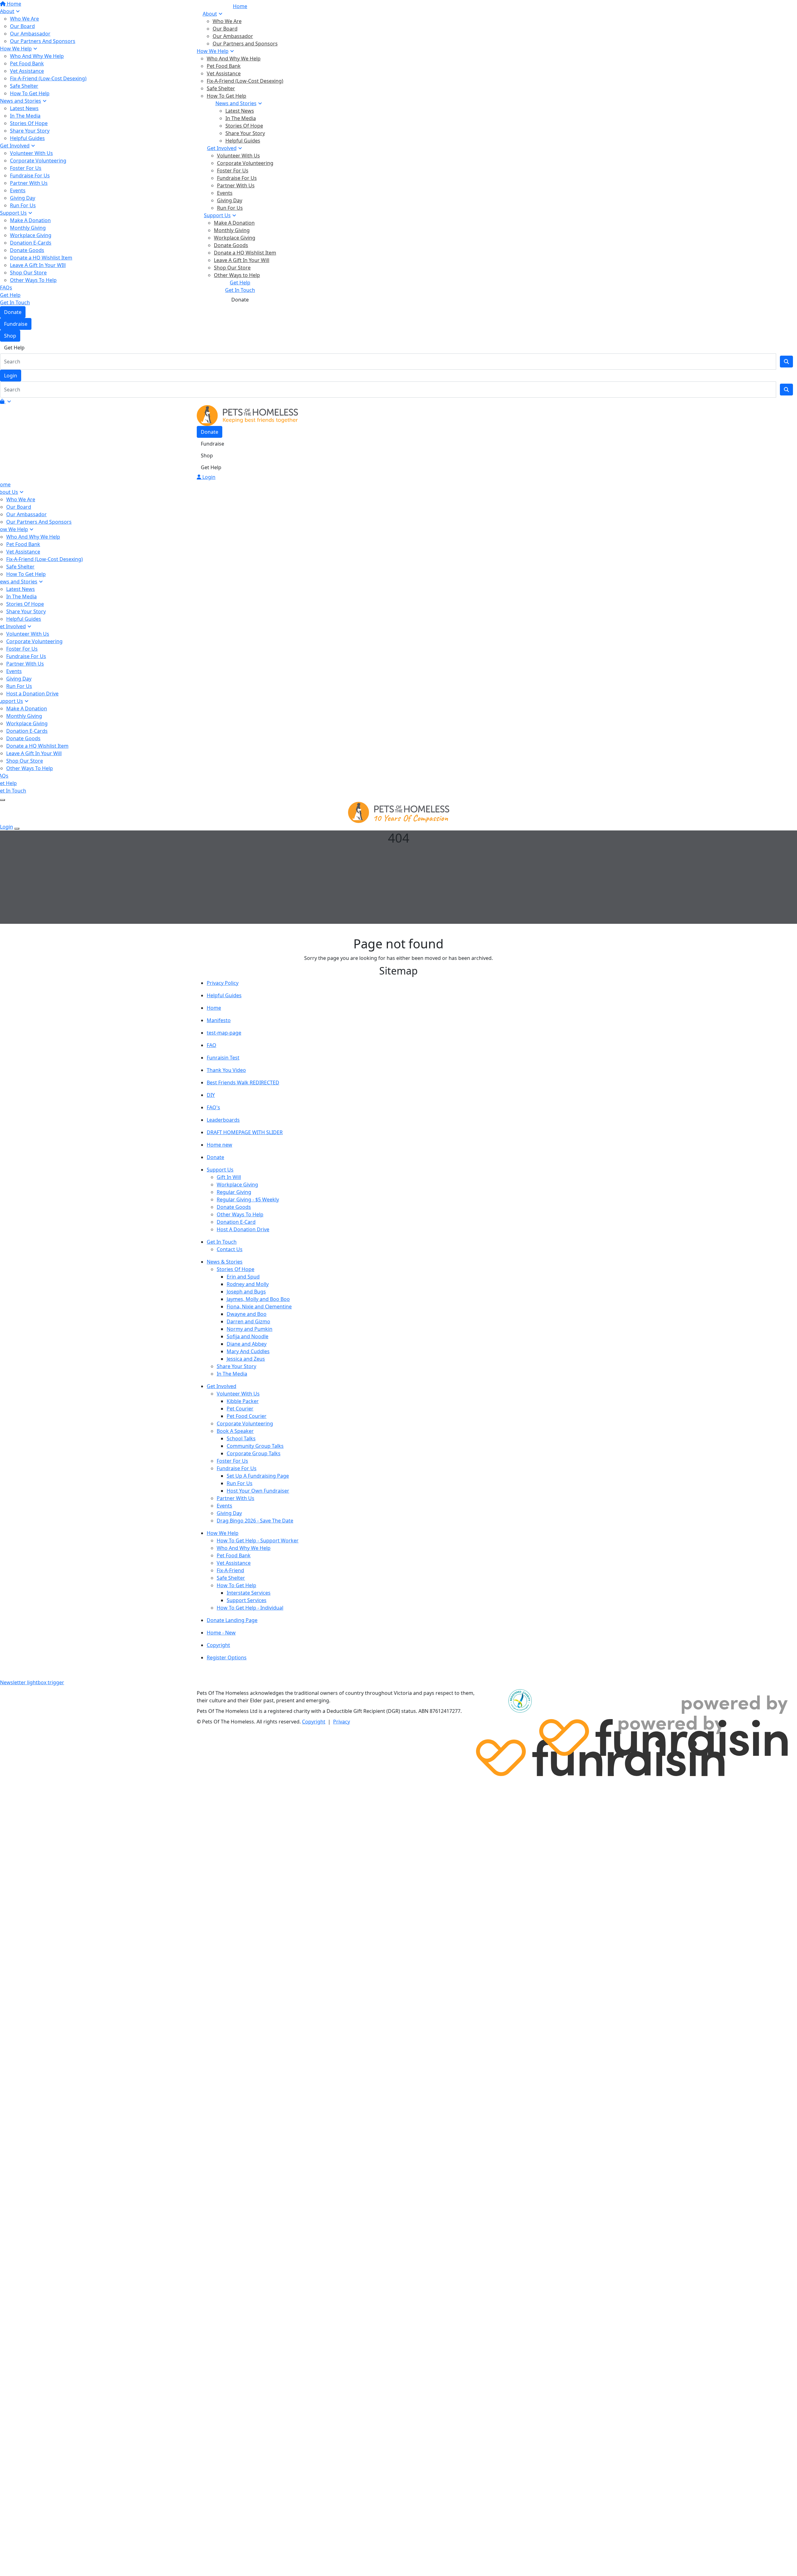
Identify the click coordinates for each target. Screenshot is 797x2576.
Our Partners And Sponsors (39, 522)
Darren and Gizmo (248, 1321)
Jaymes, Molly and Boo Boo (258, 1299)
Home (240, 6)
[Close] (17, 829)
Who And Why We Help (234, 58)
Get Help (14, 348)
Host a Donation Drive (32, 694)
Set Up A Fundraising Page (258, 1476)
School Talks (241, 1438)
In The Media (241, 118)
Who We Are (227, 21)
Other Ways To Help (30, 768)
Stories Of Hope (244, 126)
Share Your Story (245, 133)
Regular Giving (234, 1192)
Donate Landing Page (232, 1620)
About (210, 14)
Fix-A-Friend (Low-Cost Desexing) (245, 81)
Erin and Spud (243, 1277)
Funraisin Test (223, 1058)
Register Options (227, 1657)
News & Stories (225, 1262)
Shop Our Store (232, 268)
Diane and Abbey (247, 1344)
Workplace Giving (235, 238)
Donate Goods (231, 245)
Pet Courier (240, 1409)
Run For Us (230, 208)
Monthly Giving (232, 230)
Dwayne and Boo (247, 1314)
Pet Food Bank (224, 66)
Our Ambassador (233, 36)
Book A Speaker (235, 1431)
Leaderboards (223, 1120)
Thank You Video (226, 1070)
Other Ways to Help (237, 275)
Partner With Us (236, 185)
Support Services (247, 1600)
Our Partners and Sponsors (245, 44)
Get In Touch (240, 290)
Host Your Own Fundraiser (258, 1491)
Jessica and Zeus (246, 1359)
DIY (211, 1095)
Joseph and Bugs (246, 1292)
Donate (13, 312)
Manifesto (219, 1020)
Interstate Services (249, 1593)
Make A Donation (234, 223)
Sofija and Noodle (248, 1336)
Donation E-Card (236, 1222)
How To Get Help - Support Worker (258, 1540)
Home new (219, 1145)
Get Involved (222, 1386)
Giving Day (230, 200)
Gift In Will (229, 1177)
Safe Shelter (221, 88)
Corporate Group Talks (254, 1453)
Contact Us (230, 1249)
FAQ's (213, 1107)
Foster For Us (233, 171)
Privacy (342, 1722)
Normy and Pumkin (250, 1329)
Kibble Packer (243, 1401)
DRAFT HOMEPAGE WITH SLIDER (245, 1132)
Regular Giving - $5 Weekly (248, 1199)
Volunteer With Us (238, 156)
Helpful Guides (243, 141)
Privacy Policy (223, 983)
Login (11, 376)
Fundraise (16, 324)
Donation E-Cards (27, 731)
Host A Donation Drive (243, 1229)
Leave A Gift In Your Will (242, 260)
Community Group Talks (255, 1446)
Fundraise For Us (237, 178)
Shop (10, 336)
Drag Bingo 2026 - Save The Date (255, 1521)
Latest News (240, 111)
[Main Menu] (2, 800)
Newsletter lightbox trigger (32, 1682)
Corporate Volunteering (245, 163)
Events (225, 193)
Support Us (220, 1170)
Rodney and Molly (248, 1284)
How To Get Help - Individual (250, 1608)
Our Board (225, 29)
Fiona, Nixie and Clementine (259, 1307)
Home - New (221, 1633)
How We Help (223, 1533)
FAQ (212, 1045)
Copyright (218, 1645)
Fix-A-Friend (230, 1570)
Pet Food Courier (247, 1416)
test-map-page (224, 1033)
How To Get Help (226, 96)
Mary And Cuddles (248, 1351)
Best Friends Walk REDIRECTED (243, 1082)
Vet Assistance (224, 73)
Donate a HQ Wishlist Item (245, 253)
